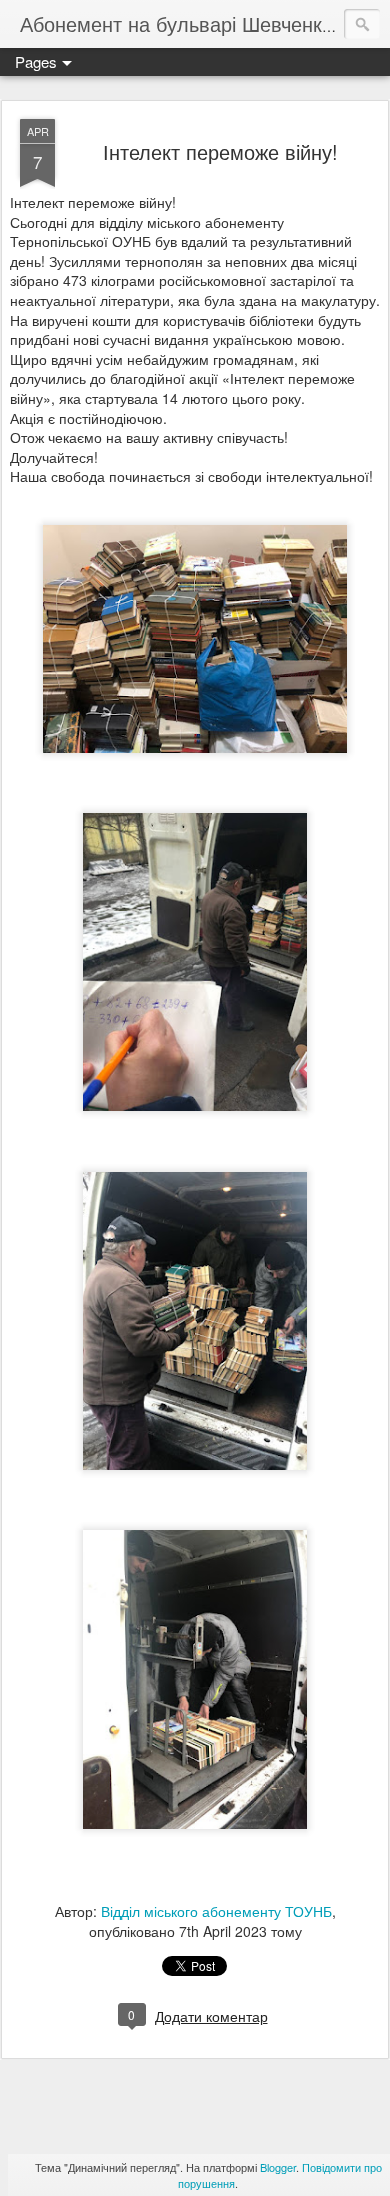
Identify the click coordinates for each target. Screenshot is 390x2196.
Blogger (278, 2167)
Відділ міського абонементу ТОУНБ (216, 1911)
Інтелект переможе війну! (220, 151)
